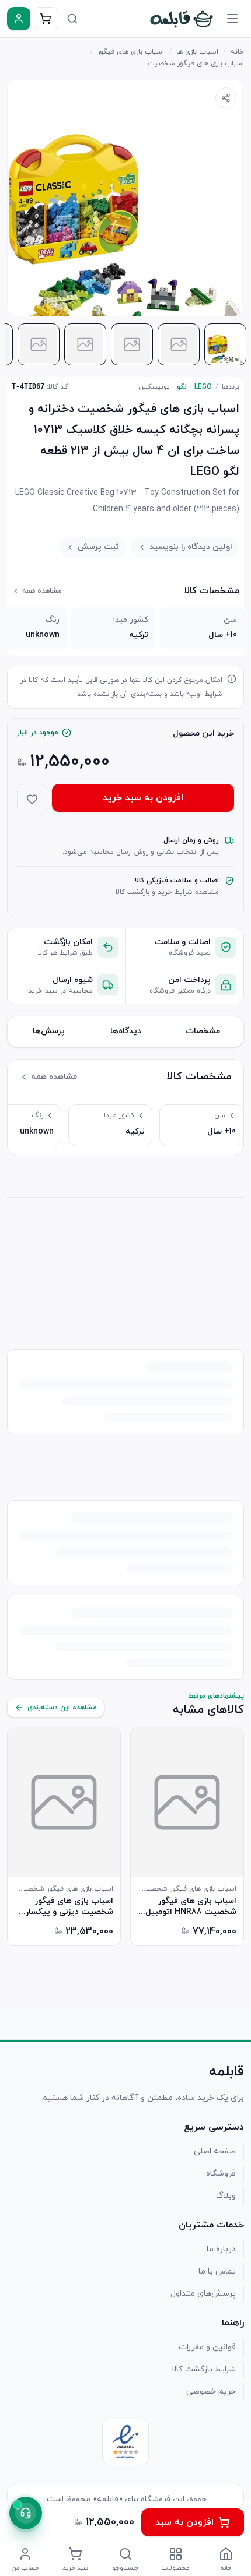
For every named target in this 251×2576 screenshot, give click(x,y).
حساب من (25, 2568)
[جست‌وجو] (72, 19)
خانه (237, 52)
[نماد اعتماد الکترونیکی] (125, 2442)
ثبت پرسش (98, 547)
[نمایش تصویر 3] (132, 344)
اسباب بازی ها (197, 52)
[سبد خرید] (46, 19)
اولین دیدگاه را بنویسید (191, 547)
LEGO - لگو (194, 387)
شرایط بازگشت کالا (204, 2369)
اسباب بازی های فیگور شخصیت (196, 64)
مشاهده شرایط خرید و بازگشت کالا (167, 892)
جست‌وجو (125, 2568)
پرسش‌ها (49, 1031)
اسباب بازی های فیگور (131, 52)
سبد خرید (75, 2568)
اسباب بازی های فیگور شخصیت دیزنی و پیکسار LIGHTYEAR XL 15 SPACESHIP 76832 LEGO (67, 1906)
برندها (231, 387)
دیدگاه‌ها (126, 1031)
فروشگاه (221, 2174)
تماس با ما (217, 2271)
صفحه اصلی (215, 2151)
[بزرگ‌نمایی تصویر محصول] (125, 198)
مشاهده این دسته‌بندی (62, 1708)
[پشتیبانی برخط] (26, 2513)
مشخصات (203, 1031)
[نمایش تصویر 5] (39, 344)
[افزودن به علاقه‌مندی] (32, 799)
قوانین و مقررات (207, 2347)
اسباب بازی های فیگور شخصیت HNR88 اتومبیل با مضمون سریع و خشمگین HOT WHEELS (187, 1906)
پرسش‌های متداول (203, 2294)
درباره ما (221, 2249)
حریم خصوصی (211, 2392)
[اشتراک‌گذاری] (226, 98)
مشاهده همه (42, 591)
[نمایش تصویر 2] (179, 344)
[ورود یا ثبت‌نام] (19, 19)
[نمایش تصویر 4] (85, 344)
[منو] (232, 19)
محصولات (176, 2568)
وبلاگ (226, 2196)
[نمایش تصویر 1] (225, 344)
